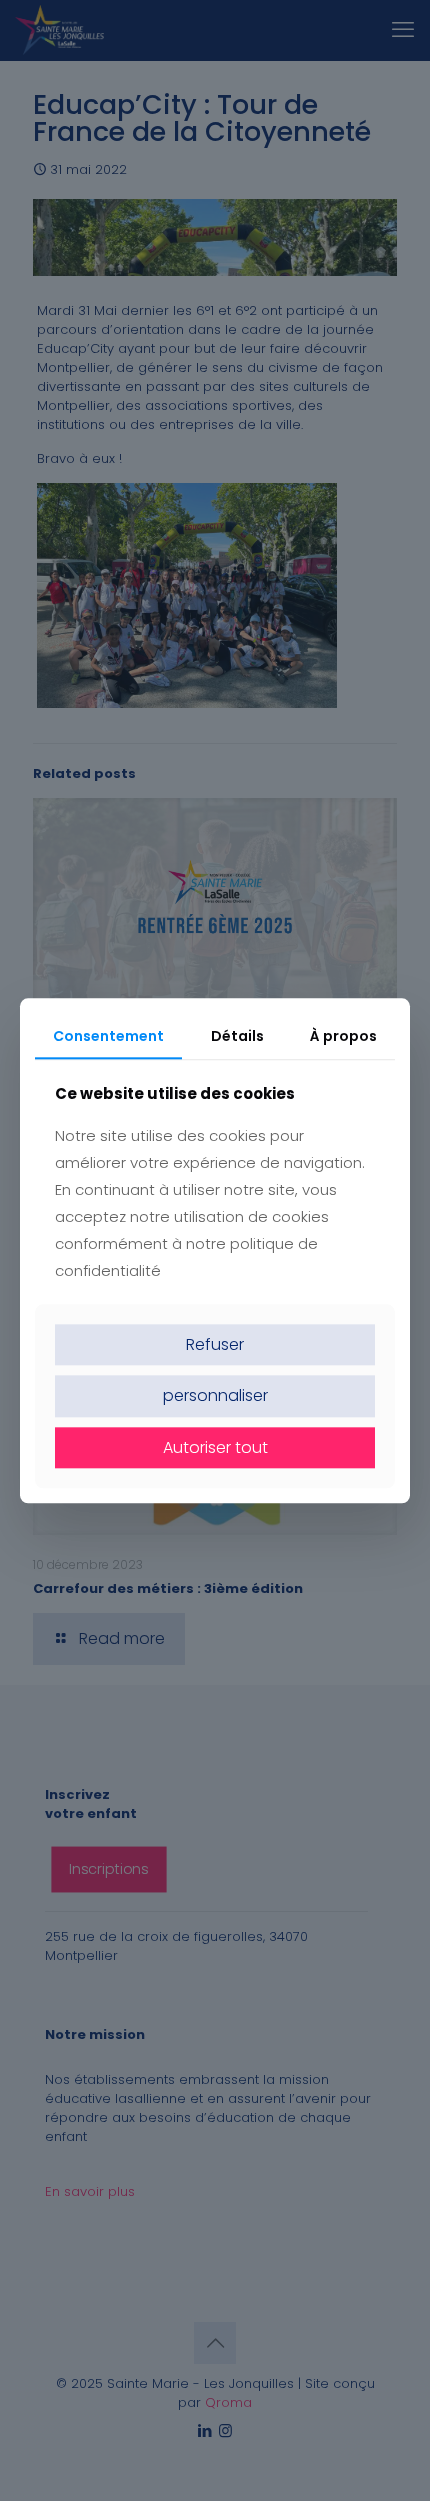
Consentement (108, 1036)
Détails (237, 1036)
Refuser (215, 1345)
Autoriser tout (215, 1447)
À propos (343, 1036)
